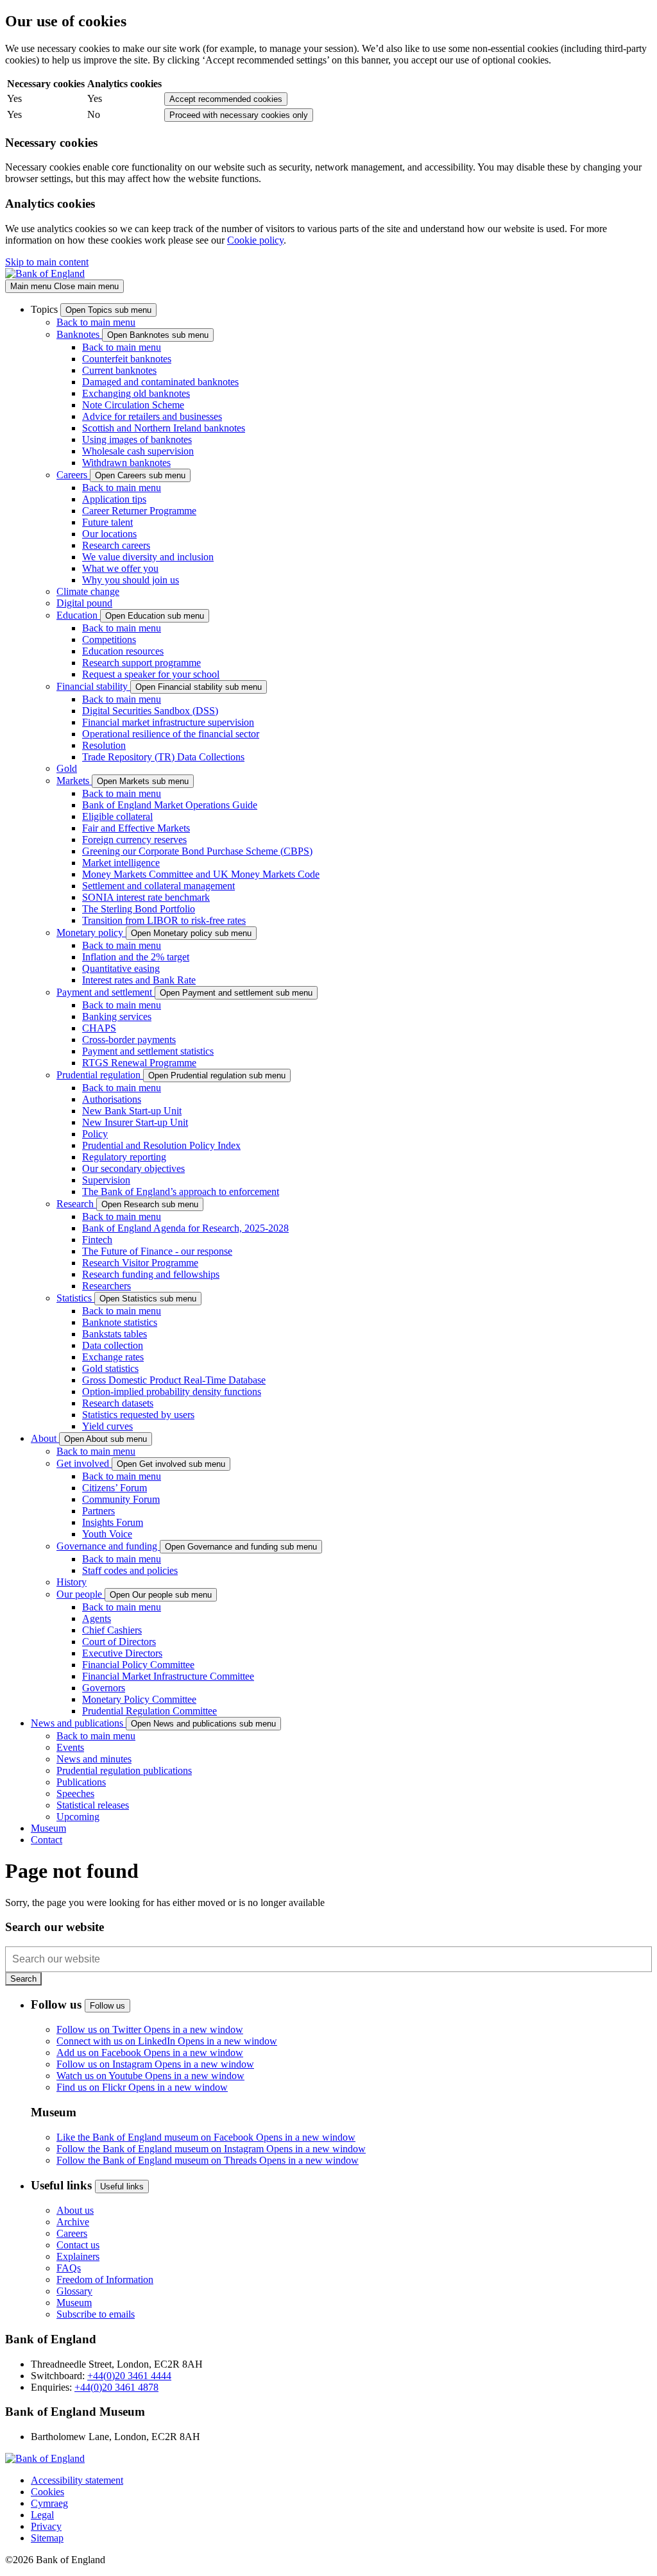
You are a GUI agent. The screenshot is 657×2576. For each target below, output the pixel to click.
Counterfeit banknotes (127, 359)
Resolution (104, 745)
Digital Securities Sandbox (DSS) (150, 711)
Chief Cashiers (112, 1630)
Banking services (117, 1016)
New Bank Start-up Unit (132, 1111)
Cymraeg (49, 2503)
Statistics (75, 1298)
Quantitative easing (121, 968)
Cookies (47, 2492)
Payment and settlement (106, 992)
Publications (81, 1782)
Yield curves (107, 1426)
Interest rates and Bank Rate (139, 980)
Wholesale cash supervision (138, 451)
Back (96, 322)
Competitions (109, 640)
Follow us (107, 2006)
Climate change (88, 591)
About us (75, 2210)
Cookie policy (255, 240)
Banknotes (79, 334)
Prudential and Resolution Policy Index (161, 1145)
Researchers (107, 1286)
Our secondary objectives (133, 1168)
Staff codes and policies (130, 1570)
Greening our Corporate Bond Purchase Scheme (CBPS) (197, 851)
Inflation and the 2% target (136, 957)
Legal (42, 2515)
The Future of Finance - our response (157, 1251)
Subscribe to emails (96, 2314)
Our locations (109, 534)
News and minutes (94, 1759)
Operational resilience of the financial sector (171, 734)
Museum (74, 2303)
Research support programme (141, 663)
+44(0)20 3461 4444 (129, 2376)
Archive (73, 2222)
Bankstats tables (115, 1334)
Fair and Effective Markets (136, 828)
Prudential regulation (100, 1075)
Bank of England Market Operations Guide (170, 805)
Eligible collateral (117, 816)
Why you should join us (131, 580)
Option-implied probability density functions (172, 1392)
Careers (73, 475)
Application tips (114, 499)
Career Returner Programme (139, 511)
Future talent (107, 522)
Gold (67, 768)
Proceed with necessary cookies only (239, 115)
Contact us (78, 2245)
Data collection (113, 1345)
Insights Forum (113, 1522)
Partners (98, 1511)
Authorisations (112, 1099)
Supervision (106, 1180)
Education (78, 615)
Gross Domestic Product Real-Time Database (174, 1380)
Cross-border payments (129, 1040)
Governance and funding (108, 1546)
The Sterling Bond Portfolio (139, 909)
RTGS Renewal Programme (139, 1063)
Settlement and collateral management (158, 886)
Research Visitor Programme (140, 1263)
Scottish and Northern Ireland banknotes (164, 428)
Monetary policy (91, 933)
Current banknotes (119, 370)
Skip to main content (47, 262)
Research (76, 1204)
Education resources (123, 651)
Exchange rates (113, 1357)
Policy (95, 1134)
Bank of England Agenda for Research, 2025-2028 (185, 1228)
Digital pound (84, 603)
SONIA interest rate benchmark (146, 897)
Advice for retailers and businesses (152, 416)
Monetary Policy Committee (139, 1699)
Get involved (84, 1463)
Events (70, 1747)
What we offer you (120, 568)
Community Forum (121, 1499)
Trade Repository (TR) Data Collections (163, 757)
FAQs (69, 2268)
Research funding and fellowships (151, 1274)
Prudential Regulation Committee (149, 1711)
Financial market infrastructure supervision (168, 722)
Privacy (46, 2526)
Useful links (122, 2187)
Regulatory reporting (124, 1157)
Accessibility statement (77, 2480)
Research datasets (118, 1403)
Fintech (97, 1240)
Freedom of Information (105, 2279)
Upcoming (78, 1817)
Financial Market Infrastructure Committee (168, 1676)
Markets (74, 781)
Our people (81, 1594)
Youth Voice (107, 1534)
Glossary (74, 2291)
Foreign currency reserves (134, 840)
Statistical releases (93, 1805)
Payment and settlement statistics (148, 1051)
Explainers (78, 2256)
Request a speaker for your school (151, 674)
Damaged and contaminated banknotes (160, 382)
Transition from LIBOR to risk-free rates (164, 920)
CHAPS (99, 1028)
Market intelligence (121, 863)
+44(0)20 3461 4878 (116, 2387)
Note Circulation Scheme (133, 405)
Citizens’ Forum (115, 1488)
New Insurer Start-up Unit (135, 1122)
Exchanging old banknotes (136, 393)
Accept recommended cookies (226, 99)
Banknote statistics (120, 1322)
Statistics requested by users (138, 1415)
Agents (97, 1618)
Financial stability (93, 686)
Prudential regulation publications (124, 1770)
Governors (104, 1688)
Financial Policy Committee (138, 1665)
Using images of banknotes (137, 439)
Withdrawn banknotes (126, 463)
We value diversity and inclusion (148, 557)
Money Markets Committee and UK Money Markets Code (201, 874)
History (72, 1582)
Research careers (116, 545)
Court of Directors (119, 1642)
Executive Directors (122, 1653)
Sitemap (47, 2538)
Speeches (75, 1794)
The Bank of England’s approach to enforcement (181, 1192)
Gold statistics (110, 1368)
